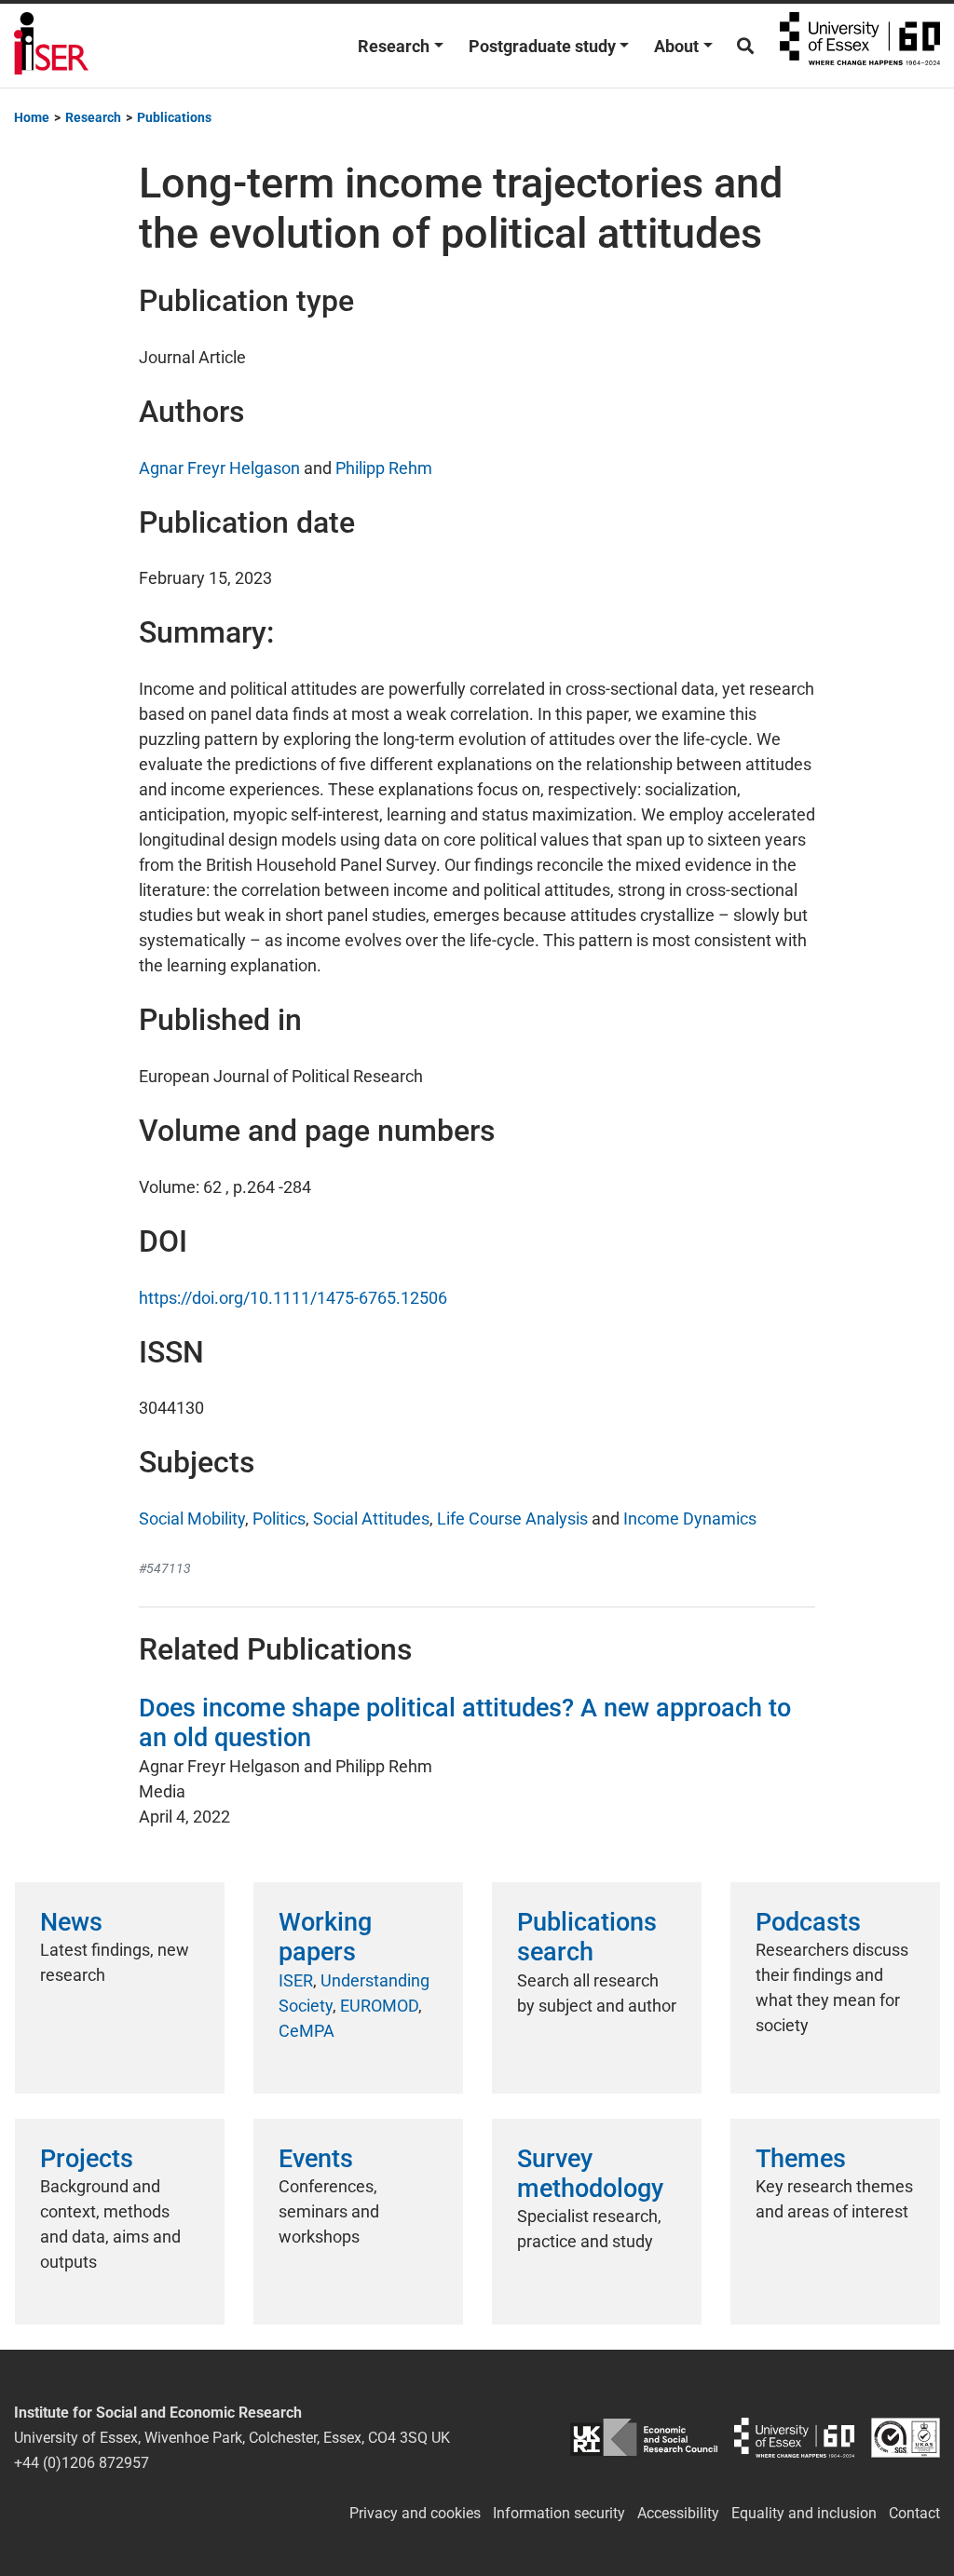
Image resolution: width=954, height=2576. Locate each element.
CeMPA (307, 2031)
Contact (914, 2513)
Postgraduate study (542, 46)
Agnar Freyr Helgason (219, 468)
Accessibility (678, 2513)
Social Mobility (192, 1518)
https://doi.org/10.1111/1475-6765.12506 (293, 1298)
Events (316, 2159)
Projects (87, 2159)
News (71, 1922)
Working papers (325, 1937)
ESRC (643, 2438)
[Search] (745, 46)
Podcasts (808, 1922)
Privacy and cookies (415, 2513)
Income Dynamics (690, 1518)
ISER (296, 1980)
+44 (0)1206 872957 (82, 2463)
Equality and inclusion (804, 2513)
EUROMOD (379, 2006)
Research (394, 46)
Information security (559, 2513)
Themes (801, 2159)
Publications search (587, 1937)
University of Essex (860, 46)
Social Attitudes (371, 1518)
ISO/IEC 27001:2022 (906, 2438)
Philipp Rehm (384, 468)
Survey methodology (590, 2174)
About (676, 46)
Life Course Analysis (512, 1518)
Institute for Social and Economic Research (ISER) (51, 46)
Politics (279, 1518)
